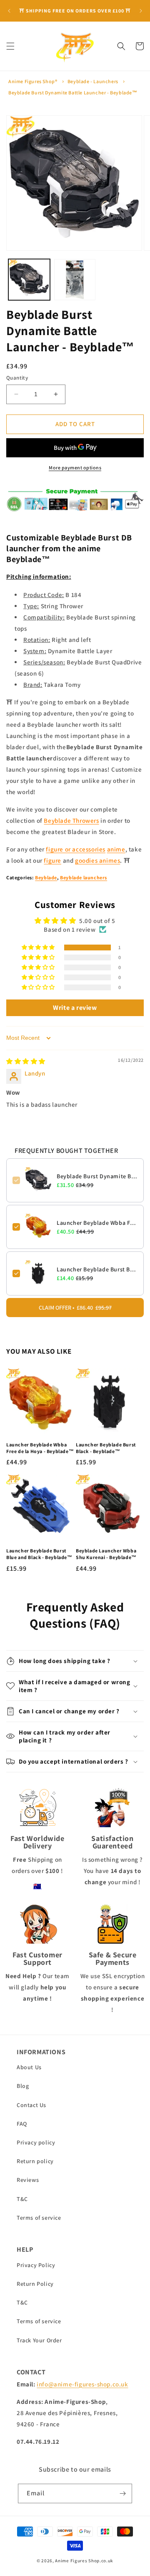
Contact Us (31, 2105)
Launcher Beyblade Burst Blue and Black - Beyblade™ (39, 1554)
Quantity (17, 378)
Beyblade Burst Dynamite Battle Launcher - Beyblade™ (73, 93)
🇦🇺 (37, 1886)
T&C (22, 2199)
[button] (10, 46)
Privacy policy (36, 2142)
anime (116, 849)
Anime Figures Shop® (33, 81)
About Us (29, 2067)
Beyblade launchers (84, 877)
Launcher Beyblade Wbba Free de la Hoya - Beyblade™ (97, 1223)
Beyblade (46, 877)
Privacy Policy (36, 2265)
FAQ (22, 2124)
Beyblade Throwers (71, 820)
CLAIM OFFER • (75, 1308)
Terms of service (39, 2218)
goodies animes (97, 860)
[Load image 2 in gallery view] (75, 280)
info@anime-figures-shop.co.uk (82, 2384)
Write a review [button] (75, 1008)
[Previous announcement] (9, 11)
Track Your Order (39, 2340)
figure (52, 860)
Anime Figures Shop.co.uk (84, 2561)
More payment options (75, 468)
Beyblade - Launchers (93, 81)
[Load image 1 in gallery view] (29, 280)
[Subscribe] (122, 2493)
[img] (26, 1061)
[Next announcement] (141, 11)
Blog (23, 2086)
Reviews (28, 2180)
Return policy (35, 2161)
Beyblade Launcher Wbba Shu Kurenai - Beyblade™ (106, 1554)
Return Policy (35, 2284)
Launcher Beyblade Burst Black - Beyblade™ (97, 1269)
